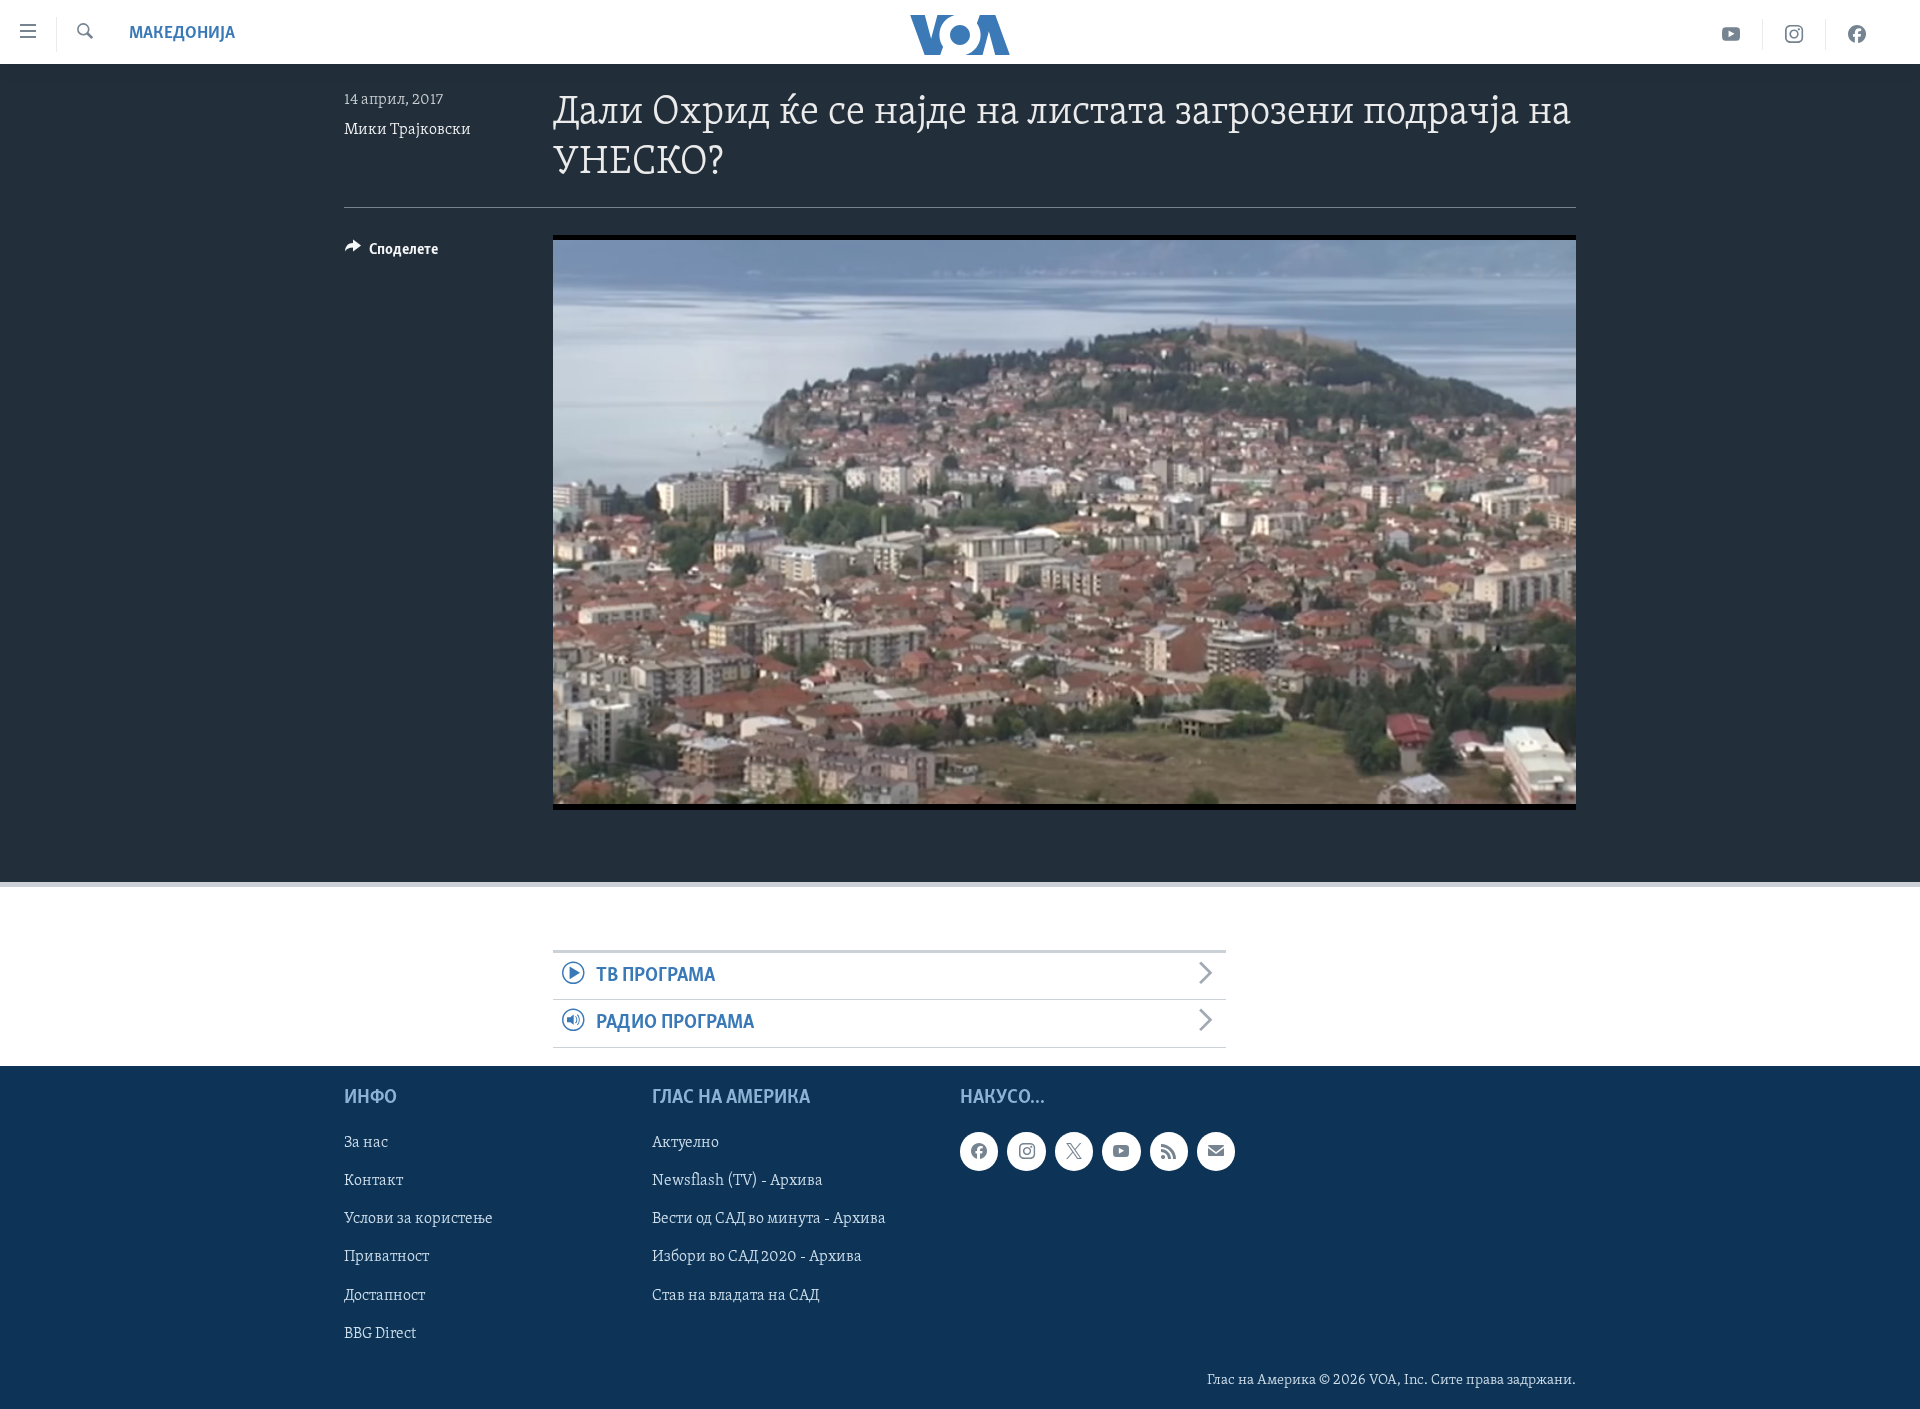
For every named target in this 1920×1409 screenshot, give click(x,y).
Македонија (182, 34)
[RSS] (1169, 1151)
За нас (366, 1143)
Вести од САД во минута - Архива (769, 1219)
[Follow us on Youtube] (1121, 1151)
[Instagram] (1794, 34)
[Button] (391, 254)
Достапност (384, 1295)
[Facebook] (1857, 34)
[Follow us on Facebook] (979, 1151)
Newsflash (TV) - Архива (737, 1181)
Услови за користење (418, 1219)
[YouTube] (1731, 34)
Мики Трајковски (407, 130)
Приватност (386, 1257)
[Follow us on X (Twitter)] (1074, 1151)
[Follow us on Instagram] (1026, 1151)
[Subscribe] (1216, 1151)
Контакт (373, 1181)
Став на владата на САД (735, 1295)
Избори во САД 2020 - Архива (757, 1257)
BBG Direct (380, 1333)
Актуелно (685, 1143)
